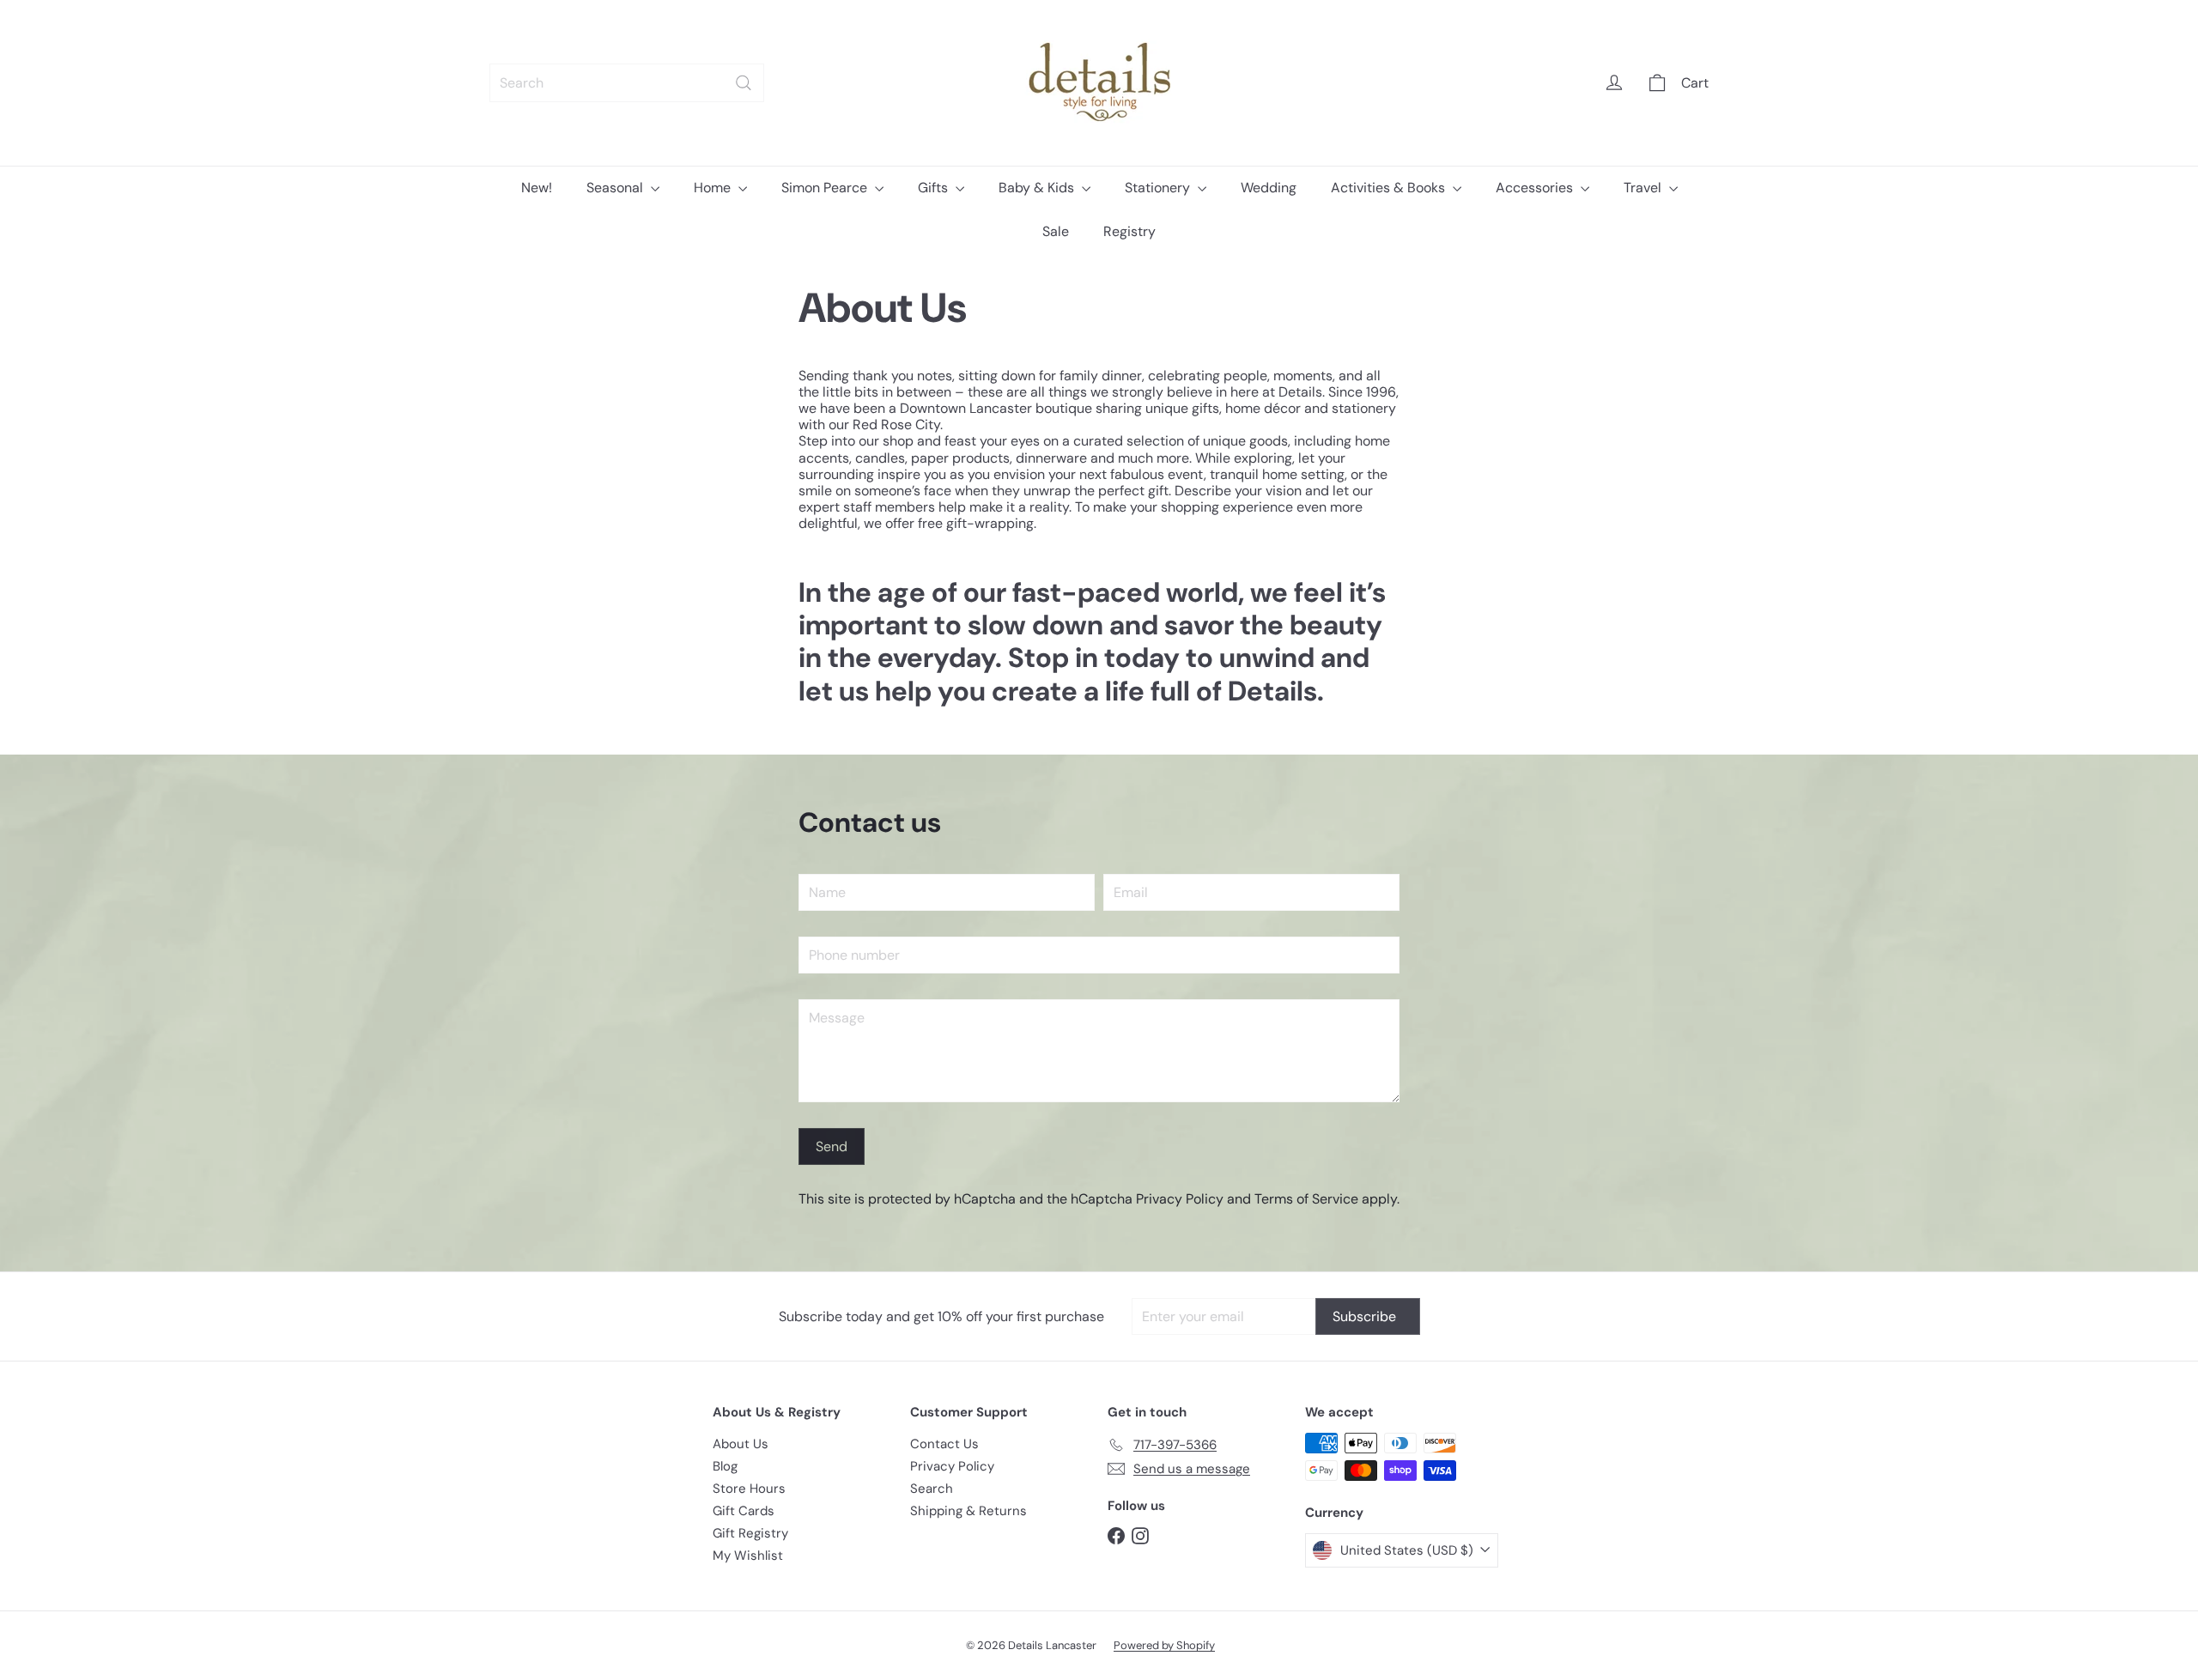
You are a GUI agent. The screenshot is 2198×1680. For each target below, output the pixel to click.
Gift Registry (750, 1533)
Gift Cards (744, 1511)
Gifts (935, 188)
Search (932, 1489)
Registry (1129, 231)
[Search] (744, 83)
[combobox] (627, 83)
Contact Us (944, 1444)
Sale (1056, 231)
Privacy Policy (1180, 1199)
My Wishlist (748, 1556)
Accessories (1536, 188)
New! (537, 188)
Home (714, 188)
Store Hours (749, 1489)
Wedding (1269, 188)
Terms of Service (1306, 1199)
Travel (1644, 188)
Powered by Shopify (1164, 1645)
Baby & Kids (1038, 188)
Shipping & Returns (968, 1511)
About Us (741, 1444)
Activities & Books (1390, 188)
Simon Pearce (826, 188)
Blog (725, 1466)
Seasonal (616, 188)
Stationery (1159, 188)
